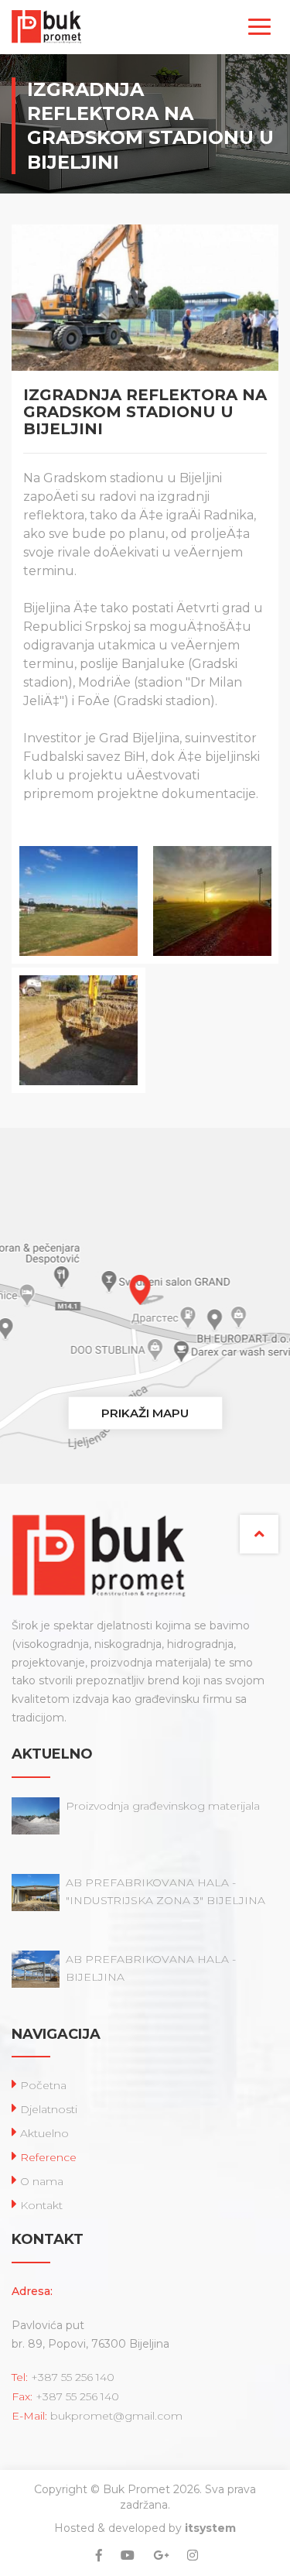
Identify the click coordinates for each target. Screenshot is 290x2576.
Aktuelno (44, 2133)
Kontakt (41, 2205)
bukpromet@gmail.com (116, 2416)
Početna (43, 2085)
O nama (42, 2181)
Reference (48, 2157)
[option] (78, 968)
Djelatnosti (49, 2109)
